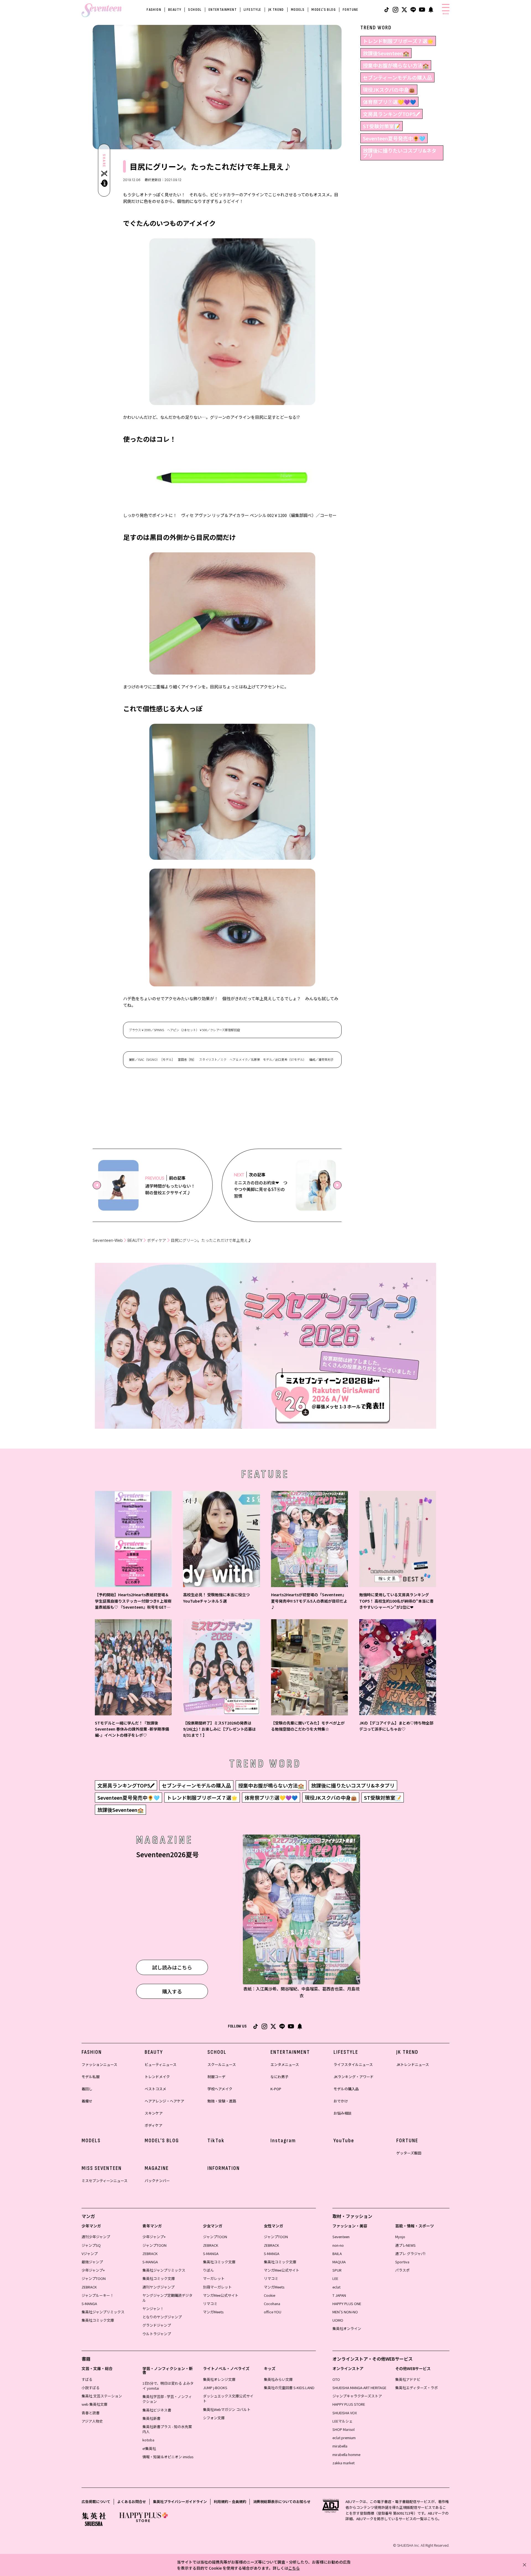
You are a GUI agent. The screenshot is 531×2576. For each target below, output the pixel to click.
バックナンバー (157, 2181)
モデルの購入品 (346, 2089)
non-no (338, 2245)
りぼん (208, 2270)
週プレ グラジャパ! (410, 2254)
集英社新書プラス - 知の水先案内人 (167, 2429)
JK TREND (276, 10)
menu (446, 14)
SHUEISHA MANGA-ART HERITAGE (359, 2388)
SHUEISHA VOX (345, 2413)
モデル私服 (91, 2077)
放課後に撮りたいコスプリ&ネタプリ (400, 153)
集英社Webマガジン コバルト (227, 2409)
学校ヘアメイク (220, 2089)
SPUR (337, 2270)
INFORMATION (224, 2168)
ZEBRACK (89, 2287)
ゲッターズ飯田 (409, 2153)
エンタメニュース (285, 2064)
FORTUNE (351, 10)
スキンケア (154, 2113)
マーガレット (214, 2278)
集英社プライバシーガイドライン (180, 2501)
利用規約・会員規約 (230, 2501)
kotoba (148, 2440)
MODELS (298, 10)
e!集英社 (149, 2448)
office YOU (273, 2312)
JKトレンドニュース (413, 2064)
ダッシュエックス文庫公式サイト (228, 2398)
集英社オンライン (347, 2328)
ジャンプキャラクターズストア (357, 2396)
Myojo (400, 2237)
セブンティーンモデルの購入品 (397, 77)
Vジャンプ (90, 2254)
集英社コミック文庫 (98, 2320)
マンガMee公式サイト (221, 2295)
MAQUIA (339, 2262)
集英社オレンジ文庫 (219, 2379)
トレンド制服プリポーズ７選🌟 (398, 41)
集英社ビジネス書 (157, 2410)
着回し (87, 2089)
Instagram (283, 2141)
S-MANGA (89, 2304)
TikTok (216, 2141)
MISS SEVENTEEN (102, 2168)
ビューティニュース (161, 2064)
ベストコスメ (155, 2089)
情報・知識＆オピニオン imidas (168, 2457)
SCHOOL (195, 10)
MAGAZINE (157, 2168)
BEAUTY (175, 10)
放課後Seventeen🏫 (386, 53)
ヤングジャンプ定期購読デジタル (167, 2298)
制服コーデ (216, 2077)
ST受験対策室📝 (382, 126)
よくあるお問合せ (132, 2501)
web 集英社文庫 (94, 2404)
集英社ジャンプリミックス (103, 2312)
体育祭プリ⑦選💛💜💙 (389, 102)
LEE (335, 2278)
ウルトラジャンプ (157, 2334)
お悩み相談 (343, 2113)
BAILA (337, 2254)
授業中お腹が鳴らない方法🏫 (396, 65)
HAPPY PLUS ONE (347, 2304)
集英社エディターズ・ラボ (417, 2388)
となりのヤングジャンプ (162, 2317)
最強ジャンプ (92, 2262)
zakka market (343, 2463)
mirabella (340, 2446)
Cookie (270, 2295)
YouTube (344, 2141)
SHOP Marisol (343, 2429)
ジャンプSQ (91, 2245)
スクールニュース (222, 2064)
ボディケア (157, 1240)
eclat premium (344, 2438)
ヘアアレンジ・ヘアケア (164, 2101)
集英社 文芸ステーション (102, 2396)
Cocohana (272, 2304)
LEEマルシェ (343, 2421)
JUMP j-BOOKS (215, 2388)
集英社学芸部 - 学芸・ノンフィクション (167, 2399)
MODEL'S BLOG (324, 10)
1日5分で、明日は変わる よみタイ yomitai (168, 2386)
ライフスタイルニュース (353, 2064)
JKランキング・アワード (354, 2077)
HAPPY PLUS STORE (349, 2404)
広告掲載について (96, 2501)
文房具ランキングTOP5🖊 (391, 114)
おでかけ (341, 2101)
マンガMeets (213, 2312)
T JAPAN (339, 2295)
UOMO (338, 2320)
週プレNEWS (405, 2245)
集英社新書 (151, 2418)
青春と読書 (91, 2413)
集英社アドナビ (408, 2379)
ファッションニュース (99, 2064)
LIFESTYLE (253, 10)
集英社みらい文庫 (278, 2379)
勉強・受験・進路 (222, 2101)
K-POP (276, 2089)
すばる (87, 2379)
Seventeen (341, 2237)
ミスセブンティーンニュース (105, 2181)
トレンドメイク (157, 2077)
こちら (294, 2568)
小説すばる (91, 2388)
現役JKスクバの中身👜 (389, 90)
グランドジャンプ (157, 2325)
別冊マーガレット (217, 2287)
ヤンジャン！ (153, 2309)
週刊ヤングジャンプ (158, 2287)
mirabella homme (346, 2454)
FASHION (154, 10)
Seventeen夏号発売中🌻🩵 (394, 138)
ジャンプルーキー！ (98, 2295)
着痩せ (87, 2101)
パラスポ (402, 2270)
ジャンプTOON (94, 2278)
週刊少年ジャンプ (96, 2237)
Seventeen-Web (108, 1240)
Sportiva (402, 2262)
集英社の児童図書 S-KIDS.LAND (289, 2388)
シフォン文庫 (214, 2418)
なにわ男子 (279, 2077)
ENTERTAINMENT (223, 10)
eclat (336, 2287)
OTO (336, 2379)
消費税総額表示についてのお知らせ (282, 2501)
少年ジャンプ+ (93, 2270)
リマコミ (210, 2304)
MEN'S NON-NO (345, 2312)
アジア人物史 (92, 2421)
